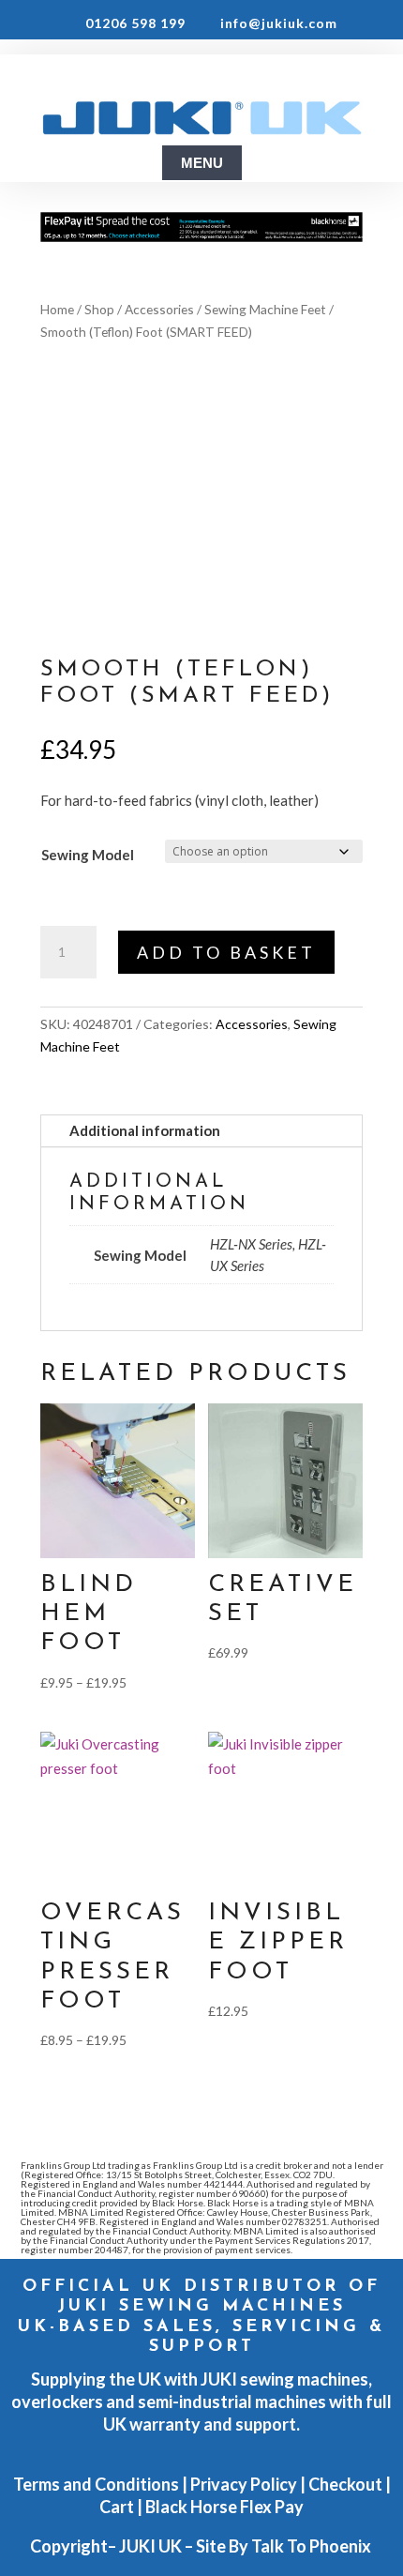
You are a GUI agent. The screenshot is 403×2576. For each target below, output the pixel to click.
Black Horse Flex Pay (224, 2507)
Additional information (145, 1130)
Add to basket (226, 952)
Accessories (159, 309)
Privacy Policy (244, 2484)
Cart (117, 2507)
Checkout (345, 2484)
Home (57, 309)
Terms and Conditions (96, 2484)
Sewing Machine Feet (265, 309)
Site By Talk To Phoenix (285, 2546)
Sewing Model (88, 855)
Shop (99, 309)
